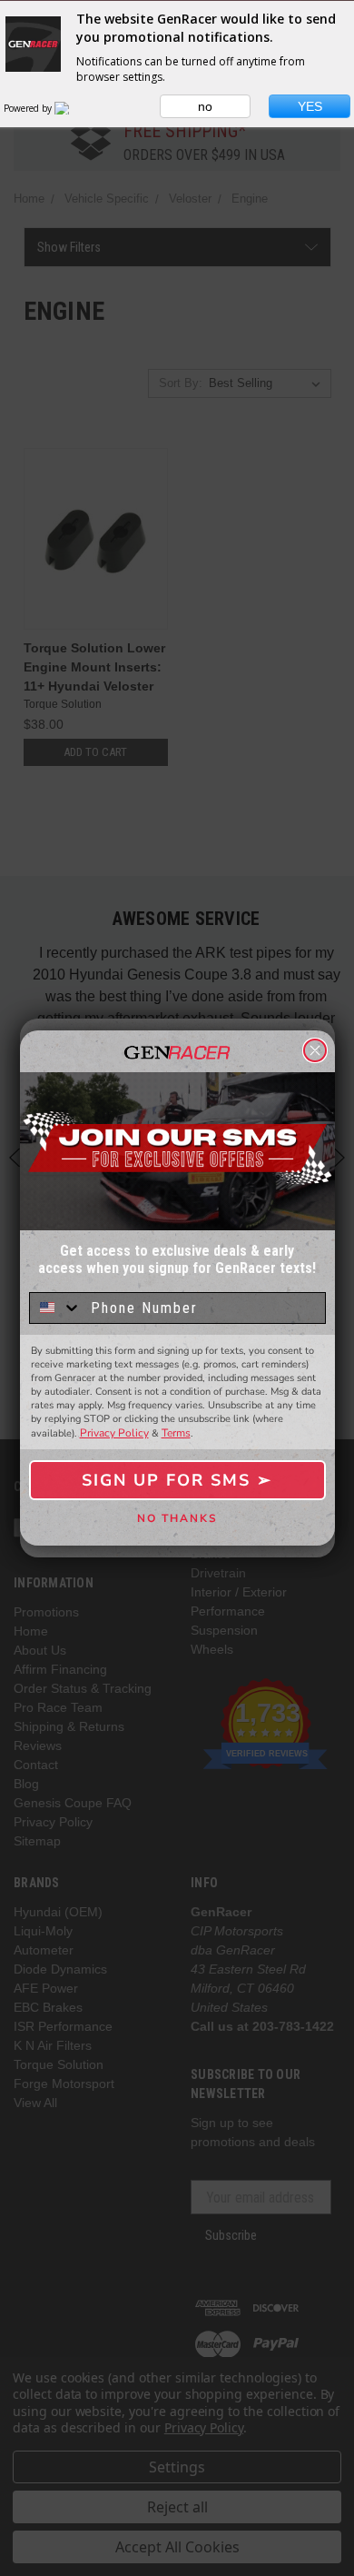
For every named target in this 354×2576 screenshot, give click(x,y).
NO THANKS (177, 1518)
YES (310, 106)
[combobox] (56, 1308)
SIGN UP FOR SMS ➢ (177, 1480)
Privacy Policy (114, 1433)
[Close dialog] (315, 1050)
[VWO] (73, 108)
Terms (176, 1433)
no (205, 106)
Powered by (29, 108)
